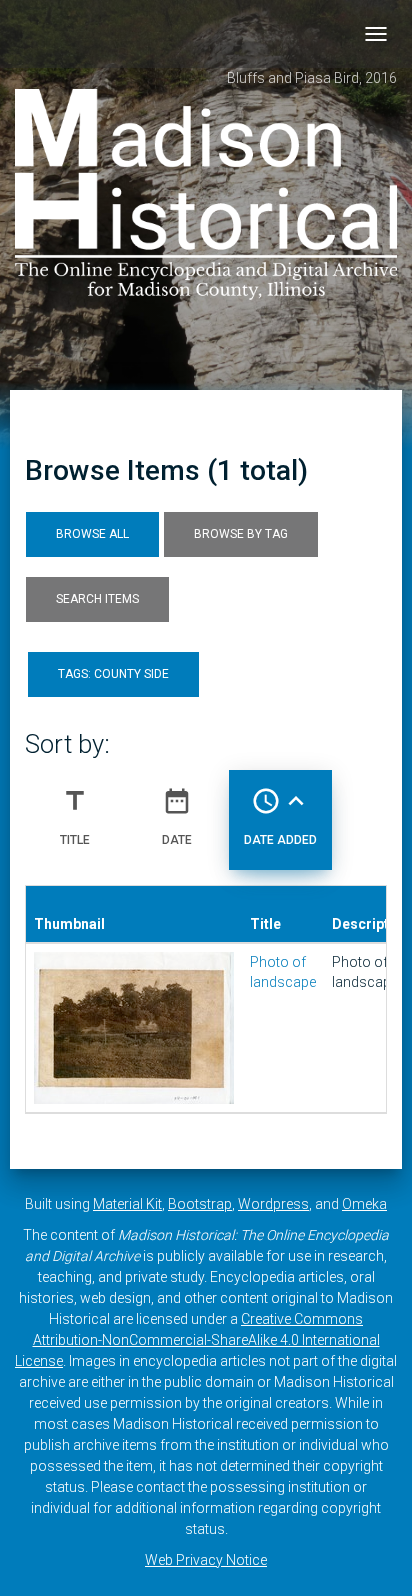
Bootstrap (200, 1204)
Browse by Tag (241, 534)
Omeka (364, 1204)
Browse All (92, 534)
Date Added (280, 816)
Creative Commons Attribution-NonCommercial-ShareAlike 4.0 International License (197, 1340)
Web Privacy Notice (206, 1560)
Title (75, 816)
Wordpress (273, 1204)
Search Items (97, 599)
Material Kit (127, 1204)
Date (177, 816)
